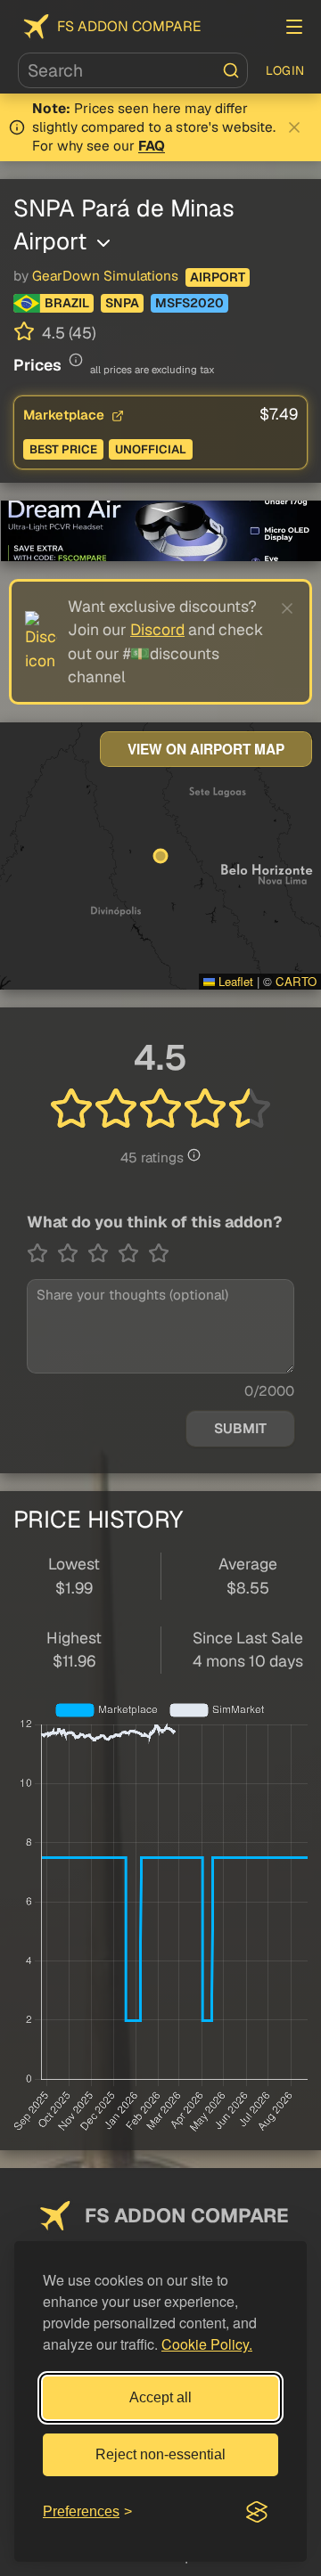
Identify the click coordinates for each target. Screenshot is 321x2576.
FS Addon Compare (129, 26)
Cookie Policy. (207, 2344)
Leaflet (234, 981)
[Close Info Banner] (294, 127)
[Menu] (294, 27)
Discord (157, 629)
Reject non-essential (160, 2454)
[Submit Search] (231, 70)
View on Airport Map (206, 749)
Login (285, 70)
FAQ (152, 146)
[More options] (103, 243)
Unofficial (151, 449)
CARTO (296, 981)
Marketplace (66, 415)
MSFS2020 (189, 303)
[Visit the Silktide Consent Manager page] (257, 2512)
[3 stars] (103, 1253)
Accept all (160, 2397)
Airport (218, 277)
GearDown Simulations (105, 276)
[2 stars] (72, 1253)
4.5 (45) (67, 333)
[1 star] (42, 1253)
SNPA (122, 303)
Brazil (67, 303)
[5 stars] (159, 1253)
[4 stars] (133, 1253)
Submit (240, 1429)
